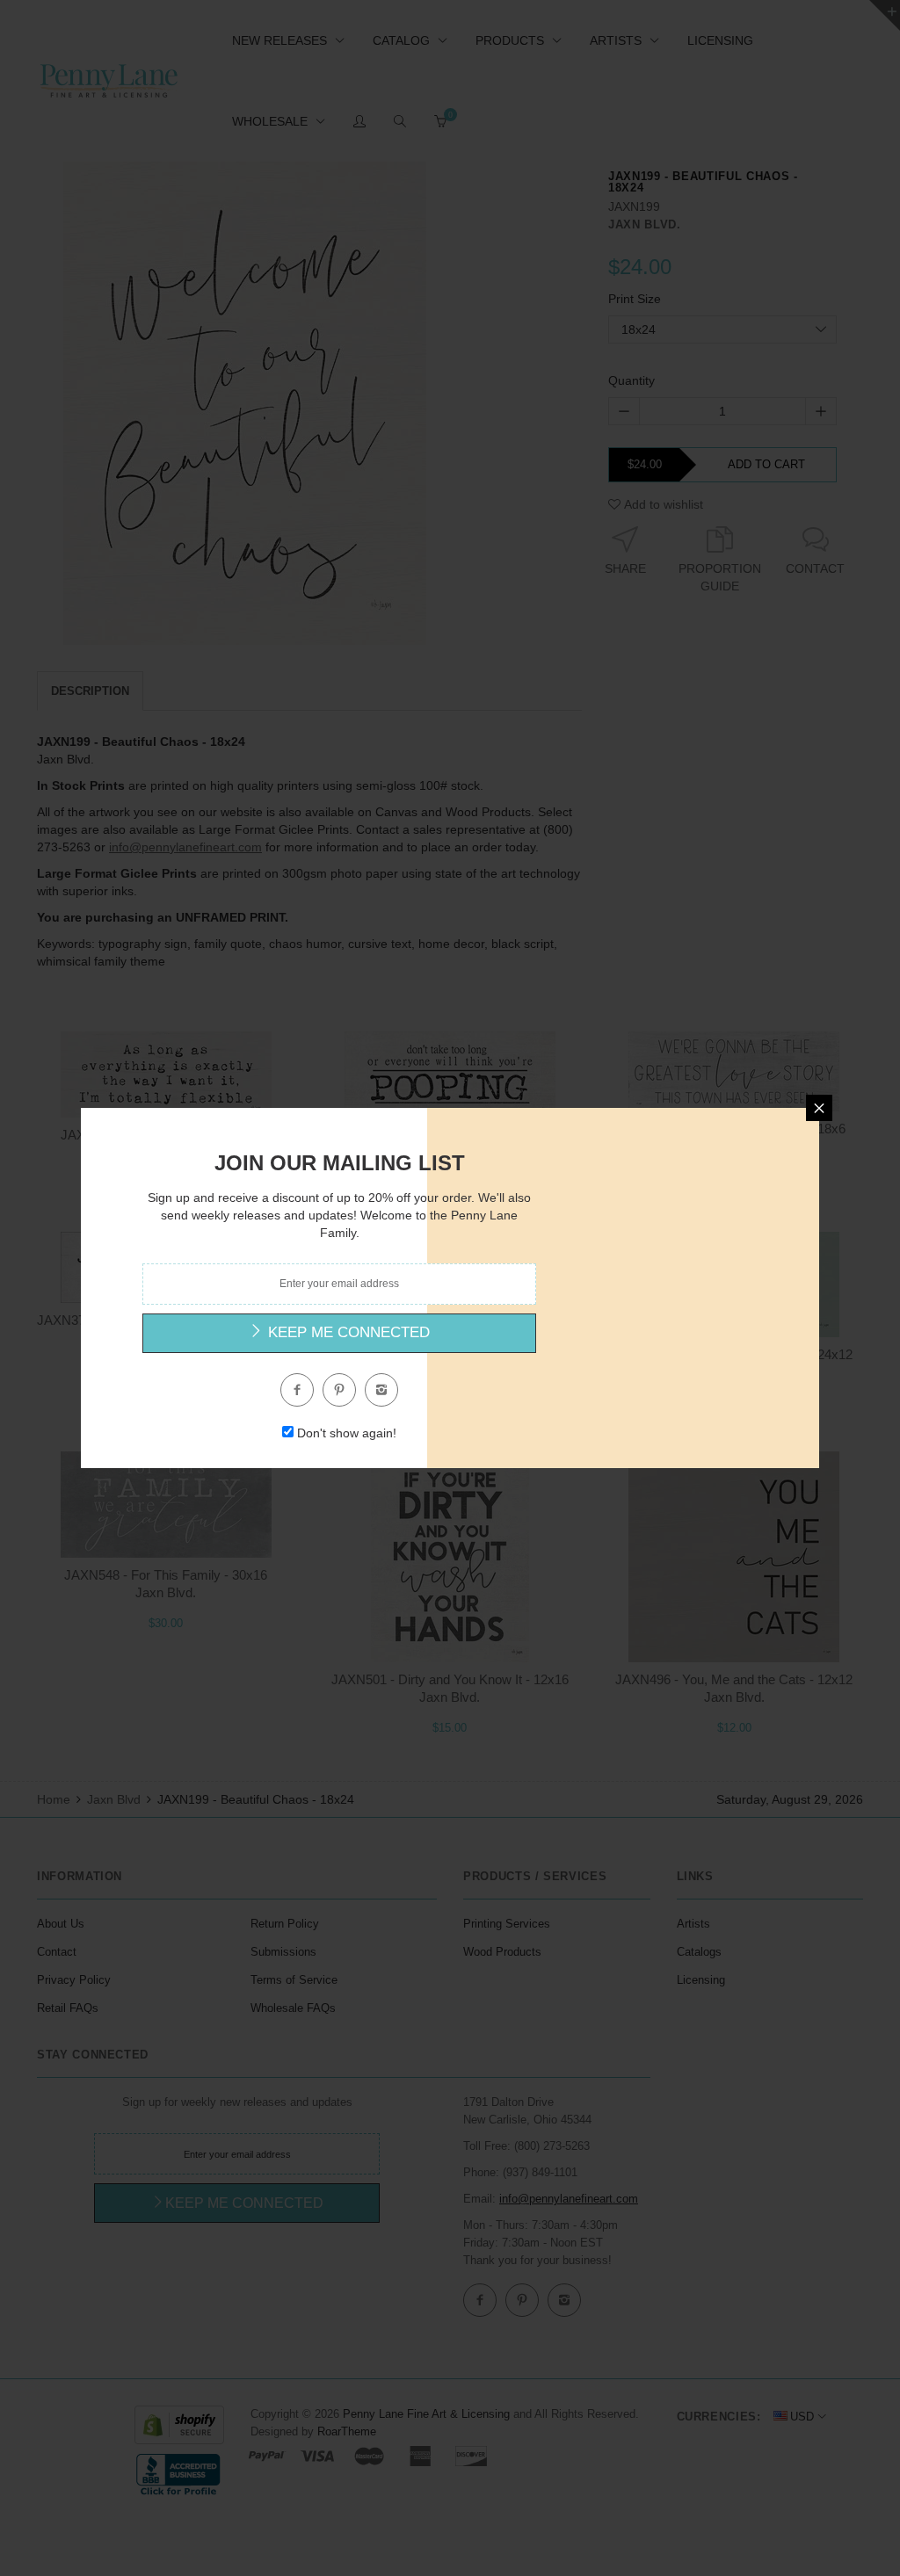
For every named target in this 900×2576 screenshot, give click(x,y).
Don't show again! (347, 1433)
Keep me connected (347, 1332)
